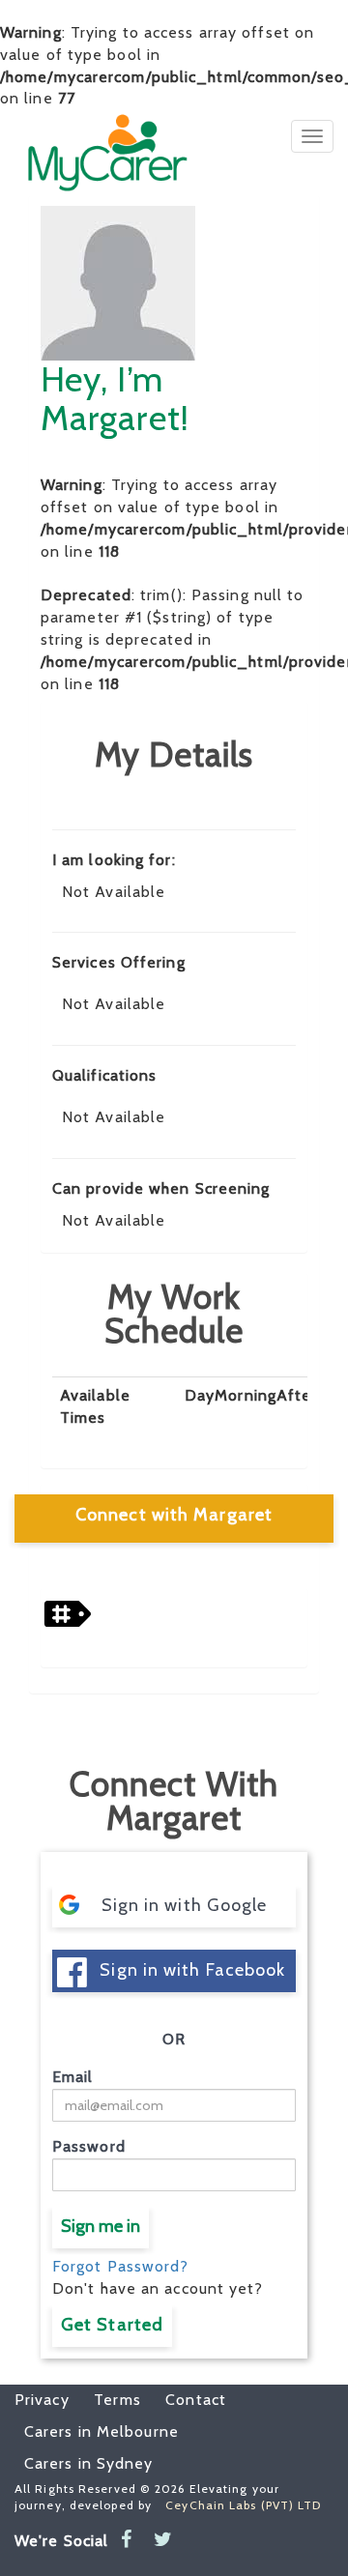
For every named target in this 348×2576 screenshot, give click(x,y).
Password (89, 2146)
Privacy (42, 2400)
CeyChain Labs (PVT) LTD (243, 2505)
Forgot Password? (121, 2266)
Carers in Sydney (89, 2463)
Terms (108, 2400)
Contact (186, 2400)
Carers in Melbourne (101, 2431)
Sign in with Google (185, 1905)
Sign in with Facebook (192, 1970)
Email (73, 2077)
